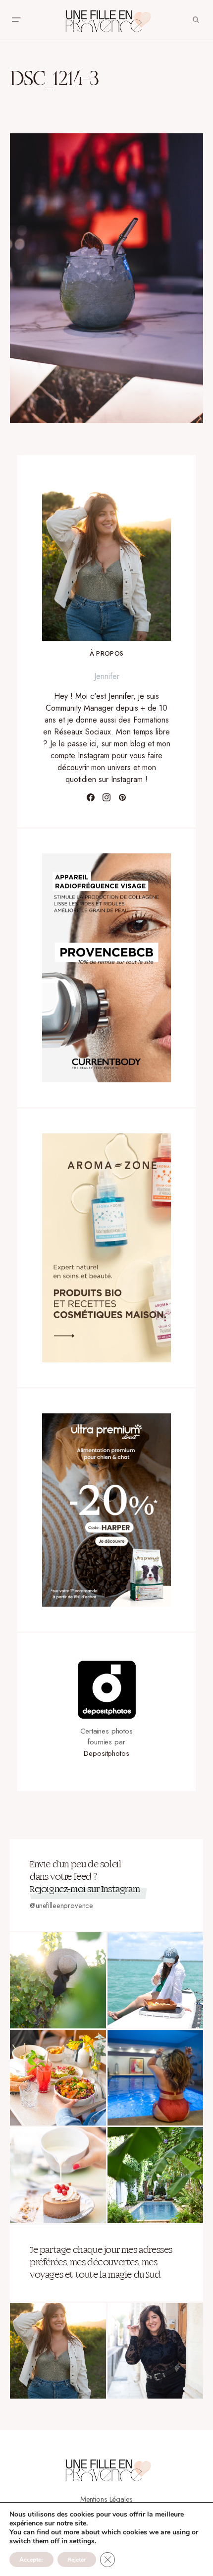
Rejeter (77, 2560)
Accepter (31, 2560)
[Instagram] (106, 797)
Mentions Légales (107, 2499)
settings (82, 2541)
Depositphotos (106, 1753)
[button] (16, 20)
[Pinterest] (122, 797)
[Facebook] (91, 797)
